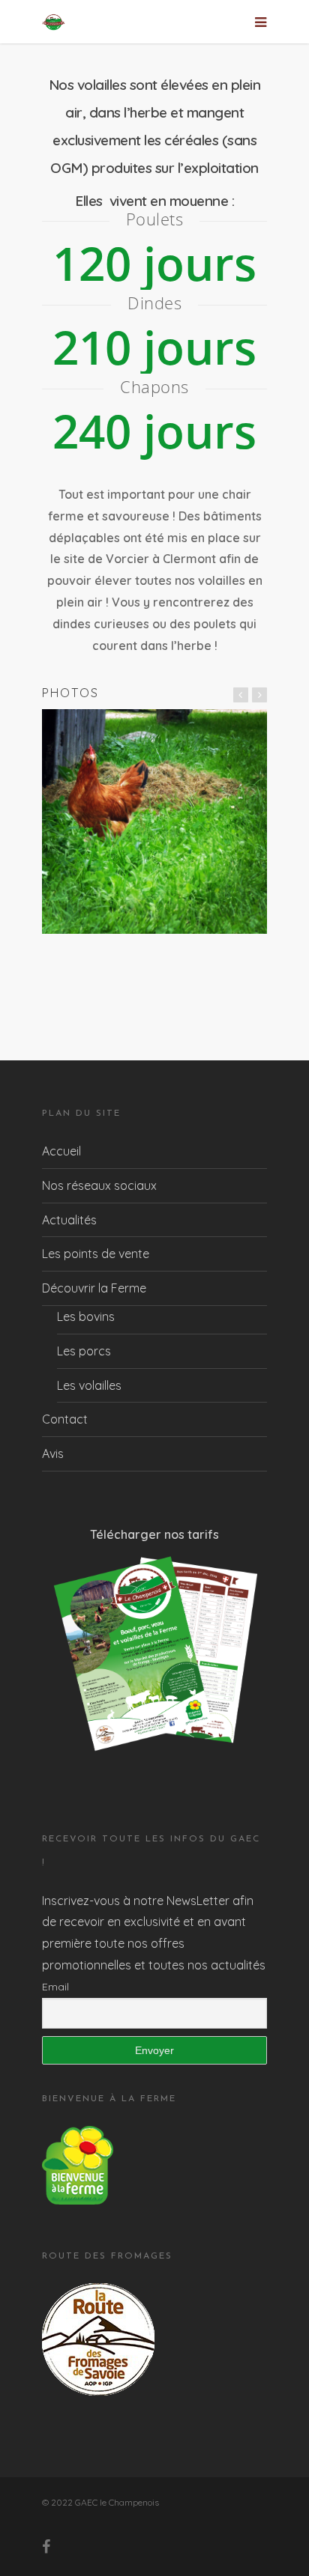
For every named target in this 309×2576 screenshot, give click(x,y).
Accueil (61, 1151)
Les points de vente (96, 1254)
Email (55, 1987)
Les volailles (89, 1385)
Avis (53, 1453)
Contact (65, 1419)
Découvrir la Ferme (94, 1288)
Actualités (69, 1220)
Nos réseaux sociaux (99, 1185)
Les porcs (84, 1351)
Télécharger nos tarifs (154, 1534)
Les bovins (86, 1316)
